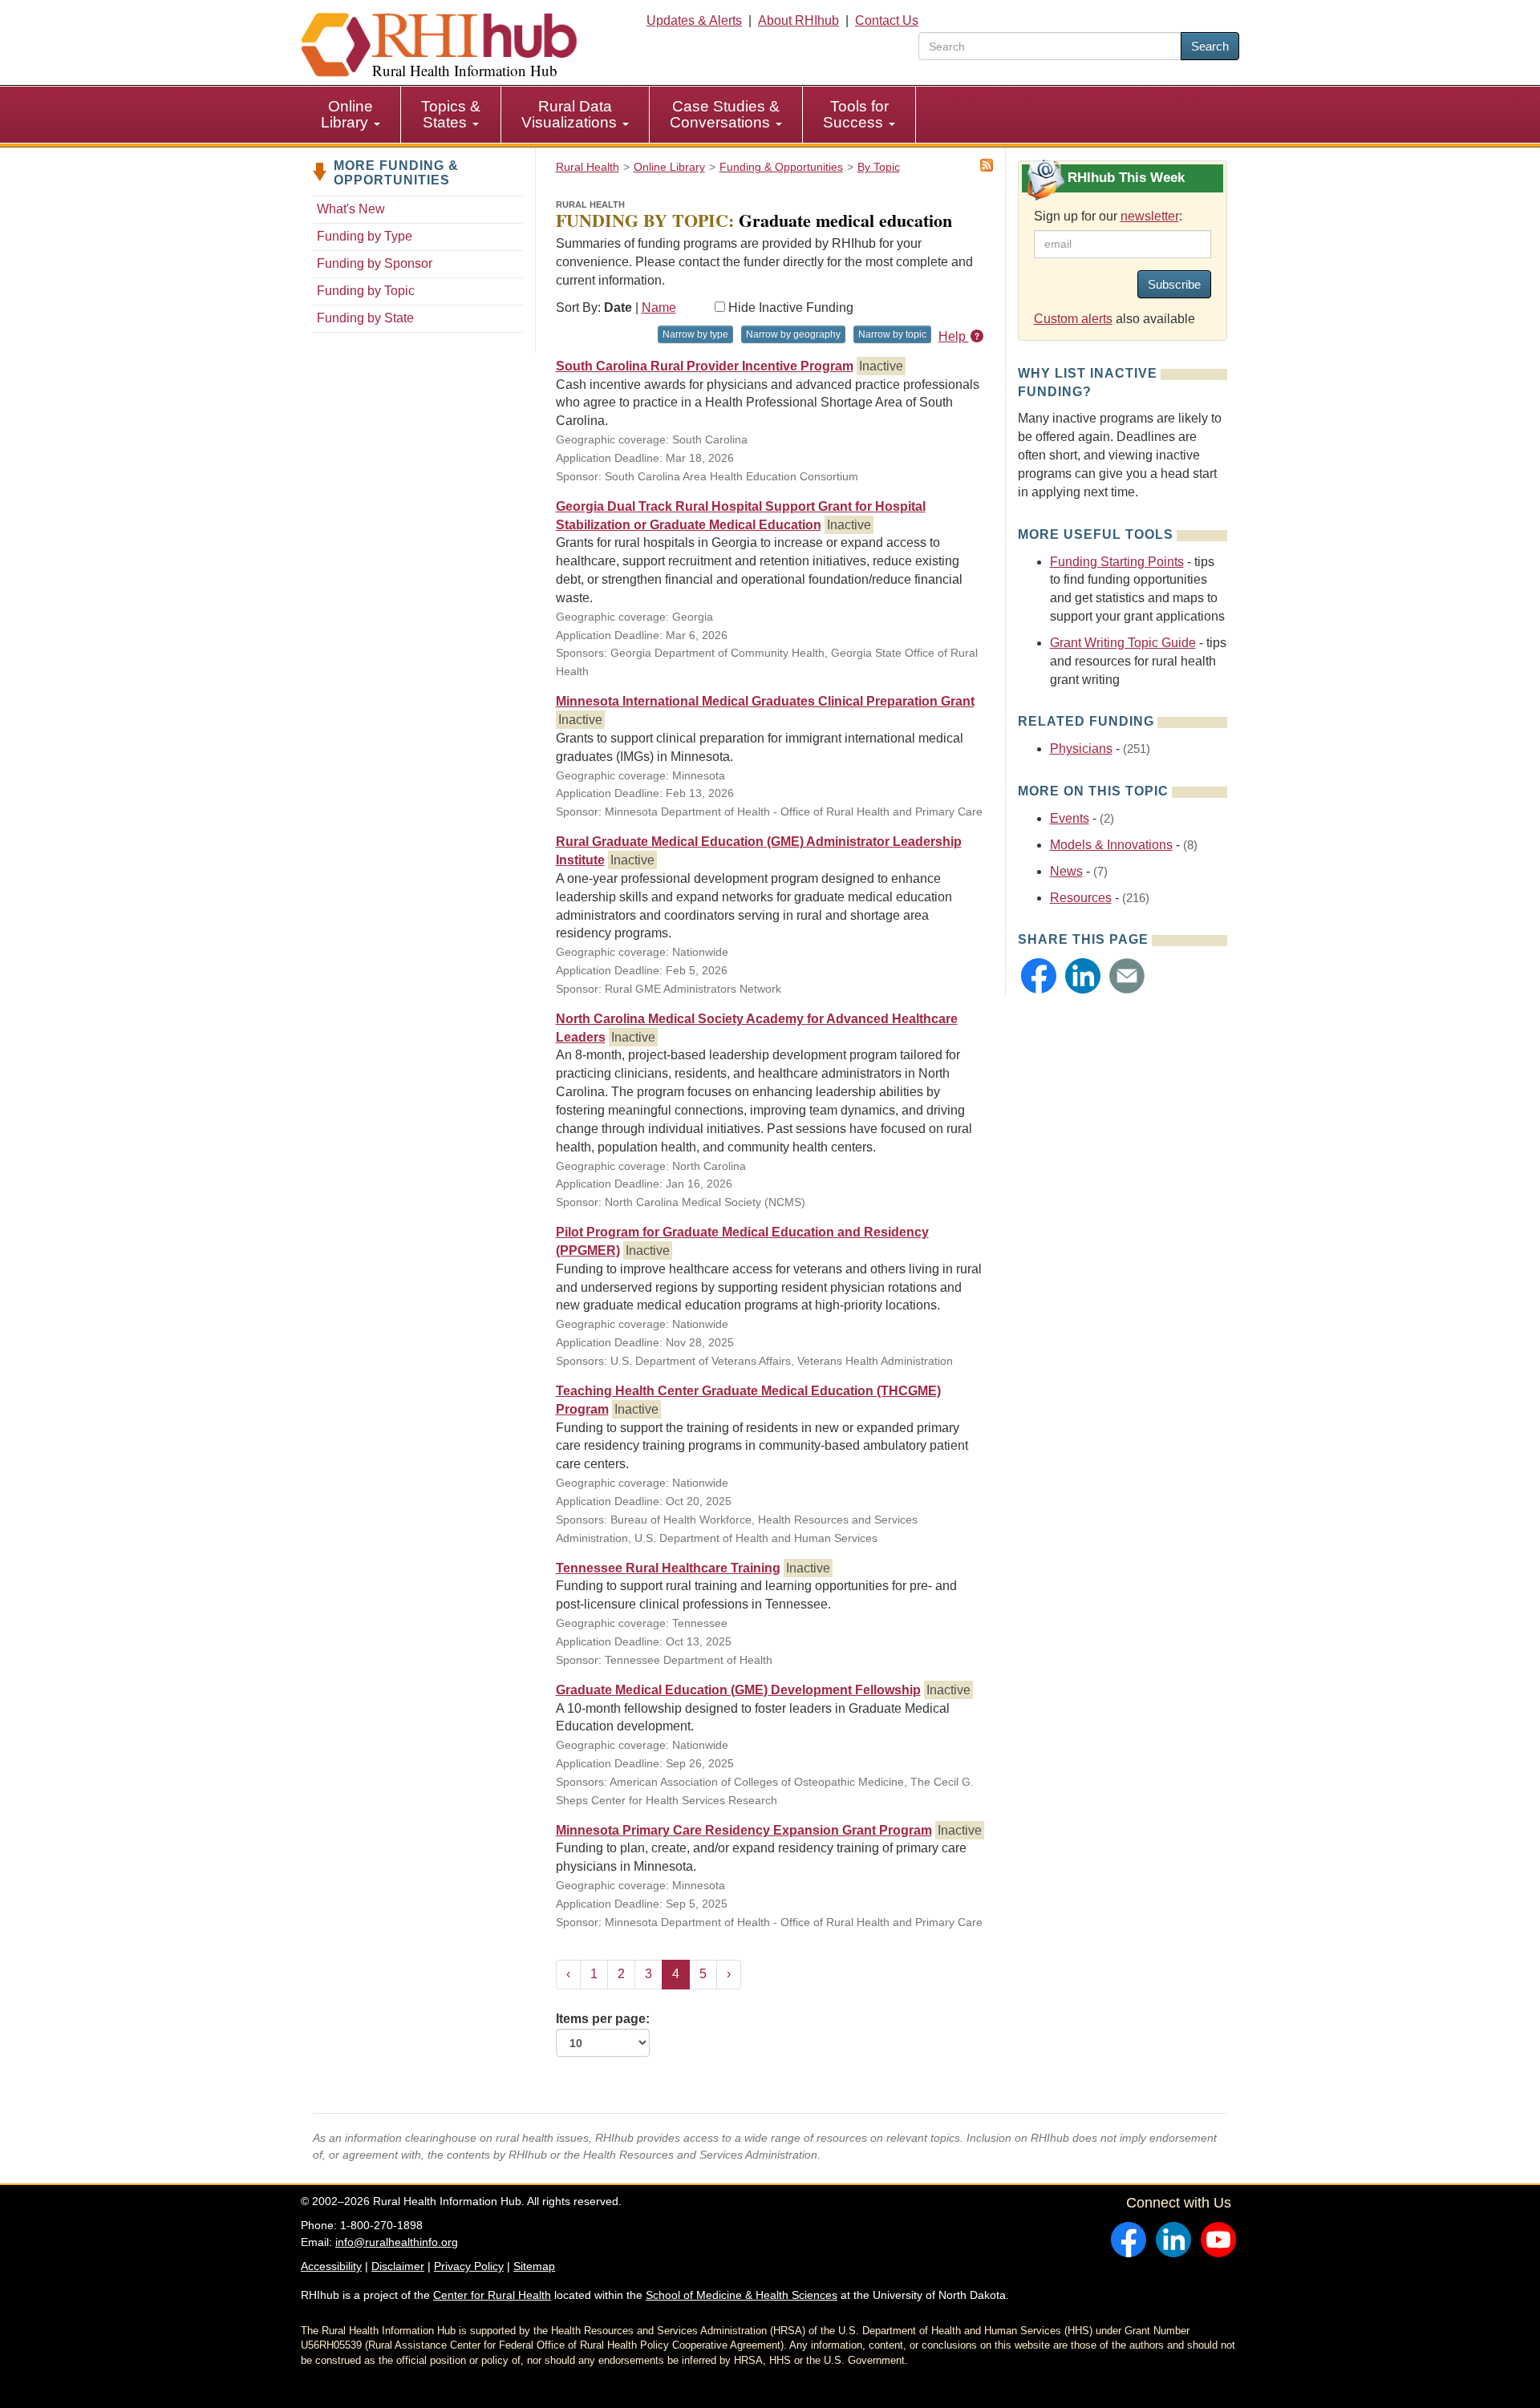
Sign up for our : (1108, 216)
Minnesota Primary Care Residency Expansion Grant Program (744, 1830)
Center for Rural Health (492, 2295)
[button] (1039, 976)
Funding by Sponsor (375, 263)
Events (1070, 818)
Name (659, 308)
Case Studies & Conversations (725, 114)
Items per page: (603, 2019)
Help (954, 336)
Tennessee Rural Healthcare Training (668, 1568)
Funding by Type (365, 236)
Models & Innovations (1111, 845)
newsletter (1150, 216)
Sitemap (534, 2266)
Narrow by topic (892, 334)
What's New (351, 209)
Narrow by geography (793, 334)
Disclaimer (398, 2266)
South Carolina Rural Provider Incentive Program (705, 366)
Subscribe (1174, 284)
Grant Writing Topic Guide (1123, 643)
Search (1210, 46)
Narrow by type (695, 334)
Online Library (347, 114)
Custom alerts (1073, 319)
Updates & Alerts (694, 20)
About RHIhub (798, 20)
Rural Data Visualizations (571, 114)
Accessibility (331, 2266)
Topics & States (451, 114)
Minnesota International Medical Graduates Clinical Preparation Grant (765, 701)
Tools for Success (856, 114)
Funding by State (365, 318)
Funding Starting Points (1117, 562)
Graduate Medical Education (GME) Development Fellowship (738, 1690)
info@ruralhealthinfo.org (397, 2242)
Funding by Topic (366, 291)
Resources (1081, 898)
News (1066, 871)
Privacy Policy (469, 2266)
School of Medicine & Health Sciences (742, 2295)
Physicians (1081, 749)
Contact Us (887, 20)
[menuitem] (351, 115)
